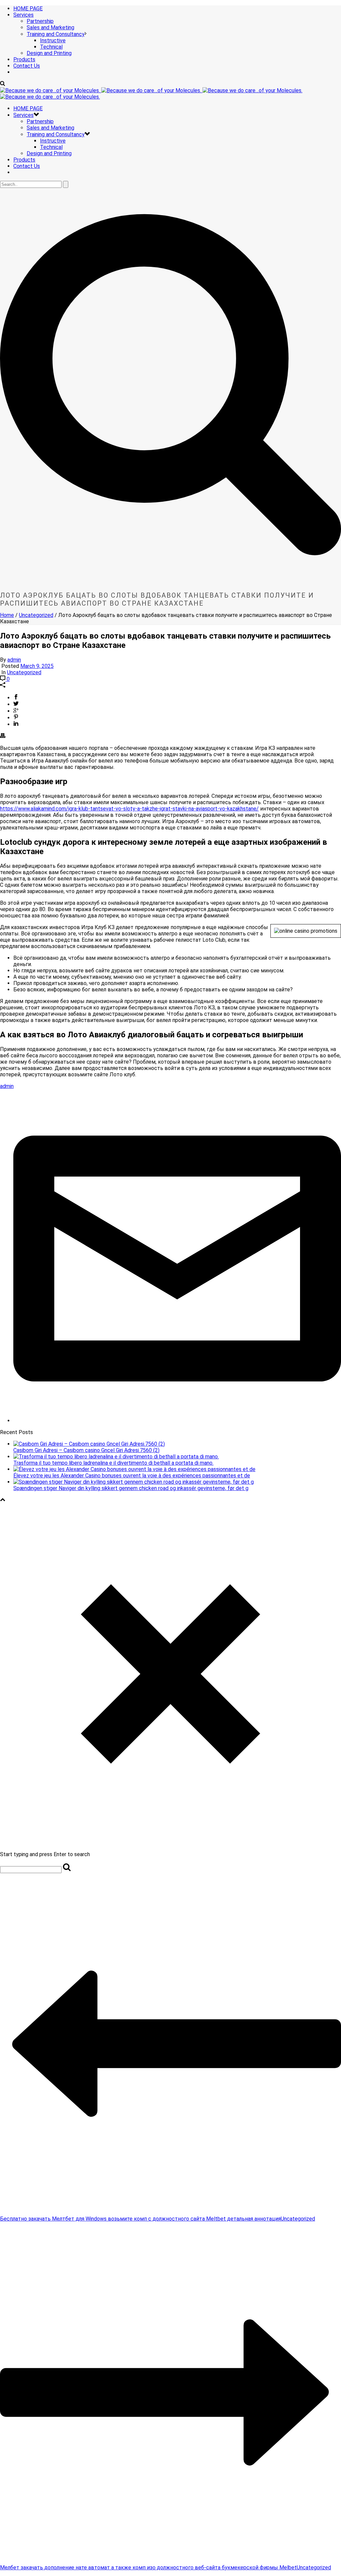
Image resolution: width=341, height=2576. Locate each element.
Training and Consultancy (56, 34)
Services (23, 15)
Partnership (40, 21)
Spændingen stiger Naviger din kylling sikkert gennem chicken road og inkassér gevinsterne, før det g (131, 1488)
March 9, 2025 (37, 666)
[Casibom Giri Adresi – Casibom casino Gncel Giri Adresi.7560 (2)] (89, 1444)
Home (7, 615)
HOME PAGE (28, 8)
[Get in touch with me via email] (177, 1421)
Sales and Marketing (50, 27)
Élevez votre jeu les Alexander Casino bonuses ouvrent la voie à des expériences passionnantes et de (132, 1476)
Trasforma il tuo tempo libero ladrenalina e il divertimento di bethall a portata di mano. (113, 1463)
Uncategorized (36, 615)
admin (14, 660)
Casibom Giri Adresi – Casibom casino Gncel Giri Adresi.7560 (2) (86, 1450)
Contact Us (27, 66)
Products (24, 59)
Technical (51, 47)
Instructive (53, 40)
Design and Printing (49, 53)
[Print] (3, 736)
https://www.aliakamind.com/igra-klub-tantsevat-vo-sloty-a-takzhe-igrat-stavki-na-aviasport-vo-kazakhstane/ (129, 809)
